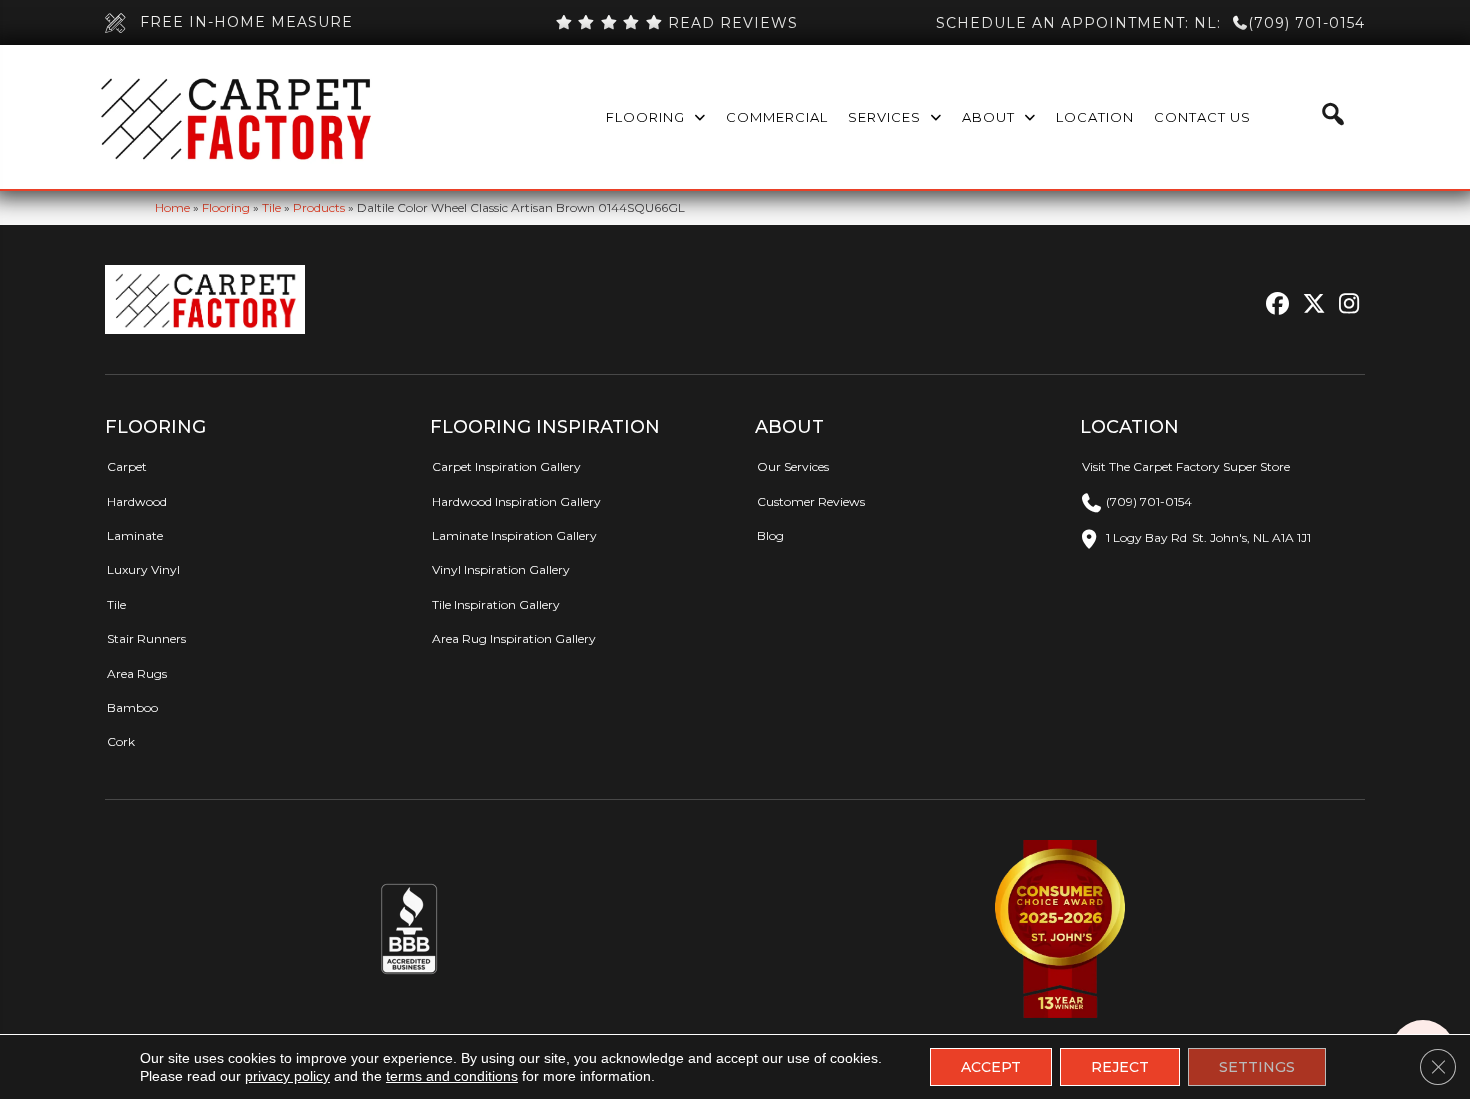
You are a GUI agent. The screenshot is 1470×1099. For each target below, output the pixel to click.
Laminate (135, 535)
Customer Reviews (811, 501)
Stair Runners (146, 638)
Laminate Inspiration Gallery (514, 535)
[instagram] (1344, 304)
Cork (121, 741)
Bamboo (132, 707)
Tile (271, 207)
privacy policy (287, 1076)
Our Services (793, 466)
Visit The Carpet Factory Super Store (1186, 466)
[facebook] (1274, 304)
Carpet (127, 466)
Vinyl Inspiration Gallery (501, 569)
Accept (991, 1067)
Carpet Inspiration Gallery (506, 466)
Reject (1120, 1067)
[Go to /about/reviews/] (676, 23)
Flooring (226, 207)
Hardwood (137, 501)
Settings (1257, 1067)
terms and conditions (452, 1076)
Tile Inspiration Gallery (496, 604)
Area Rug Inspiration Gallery (514, 638)
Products (319, 207)
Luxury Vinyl (143, 569)
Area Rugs (137, 673)
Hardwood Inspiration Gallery (516, 501)
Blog (770, 535)
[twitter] (1309, 304)
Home (172, 207)
